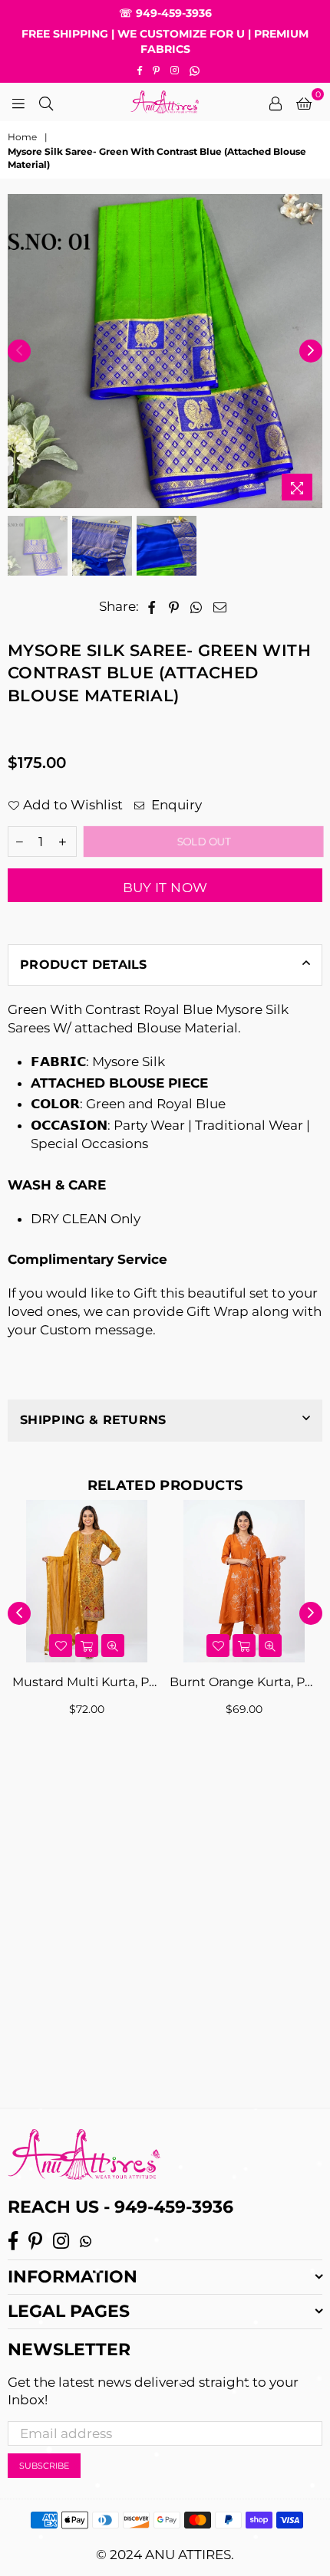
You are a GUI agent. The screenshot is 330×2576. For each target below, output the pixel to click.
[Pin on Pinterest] (174, 607)
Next (311, 351)
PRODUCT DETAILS (84, 965)
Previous (19, 351)
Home (22, 137)
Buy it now (165, 888)
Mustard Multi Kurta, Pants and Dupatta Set (86, 1682)
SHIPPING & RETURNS (93, 1420)
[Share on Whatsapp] (196, 607)
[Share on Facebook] (152, 607)
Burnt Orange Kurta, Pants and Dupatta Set (244, 1682)
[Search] (46, 102)
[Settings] (276, 102)
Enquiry (175, 805)
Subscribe (44, 2466)
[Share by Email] (220, 607)
